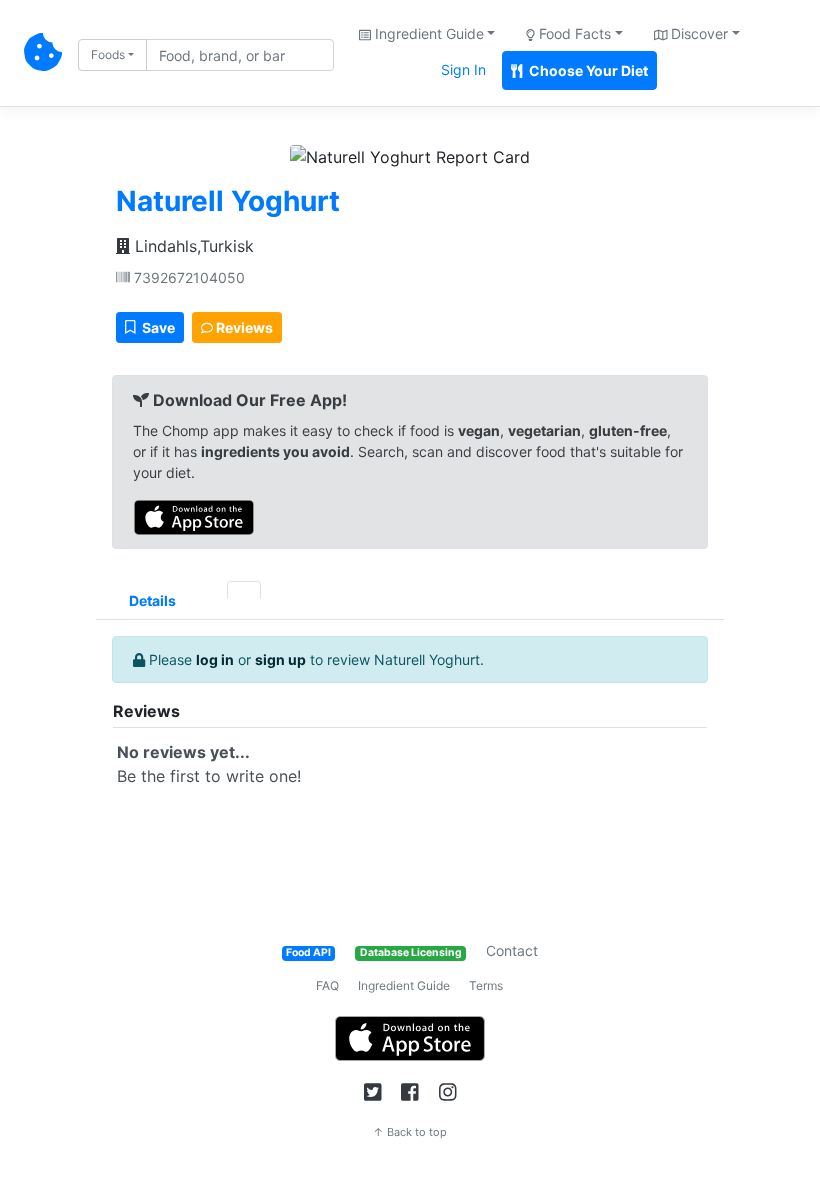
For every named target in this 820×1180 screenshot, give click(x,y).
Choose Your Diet (587, 70)
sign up (280, 659)
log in (215, 659)
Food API (308, 952)
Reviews (243, 327)
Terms (486, 985)
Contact (512, 950)
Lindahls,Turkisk (192, 246)
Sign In (463, 69)
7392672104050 (187, 277)
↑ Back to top (410, 1132)
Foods (108, 54)
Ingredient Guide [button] (427, 33)
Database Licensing (411, 952)
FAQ (327, 985)
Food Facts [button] (573, 33)
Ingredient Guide (404, 985)
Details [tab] (152, 600)
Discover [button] (697, 33)
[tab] (210, 590)
